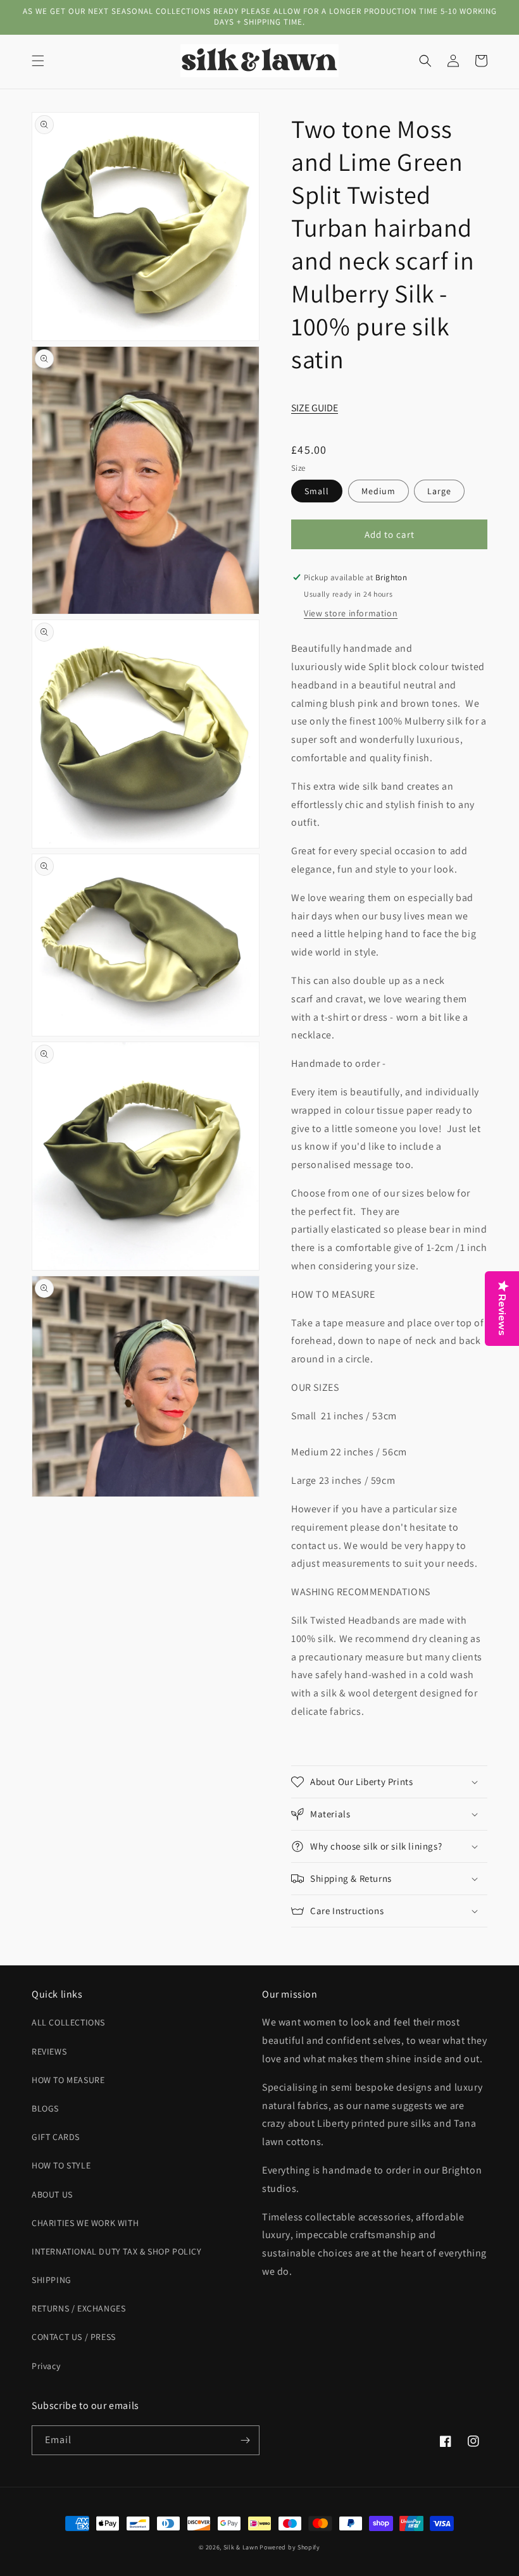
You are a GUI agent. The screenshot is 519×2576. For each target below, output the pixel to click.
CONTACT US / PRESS (74, 2337)
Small (317, 491)
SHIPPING (52, 2280)
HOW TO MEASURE (68, 2080)
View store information (351, 613)
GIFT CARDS (56, 2137)
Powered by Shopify (290, 2547)
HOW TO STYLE (61, 2165)
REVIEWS (49, 2051)
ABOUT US (52, 2194)
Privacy (46, 2366)
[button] (38, 61)
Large (439, 491)
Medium (378, 491)
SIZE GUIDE (315, 408)
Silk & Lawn (241, 2547)
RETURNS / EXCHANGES (78, 2308)
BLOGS (45, 2108)
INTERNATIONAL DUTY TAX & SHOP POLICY (117, 2251)
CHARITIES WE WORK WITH (85, 2223)
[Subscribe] (245, 2440)
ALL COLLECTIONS (68, 2022)
